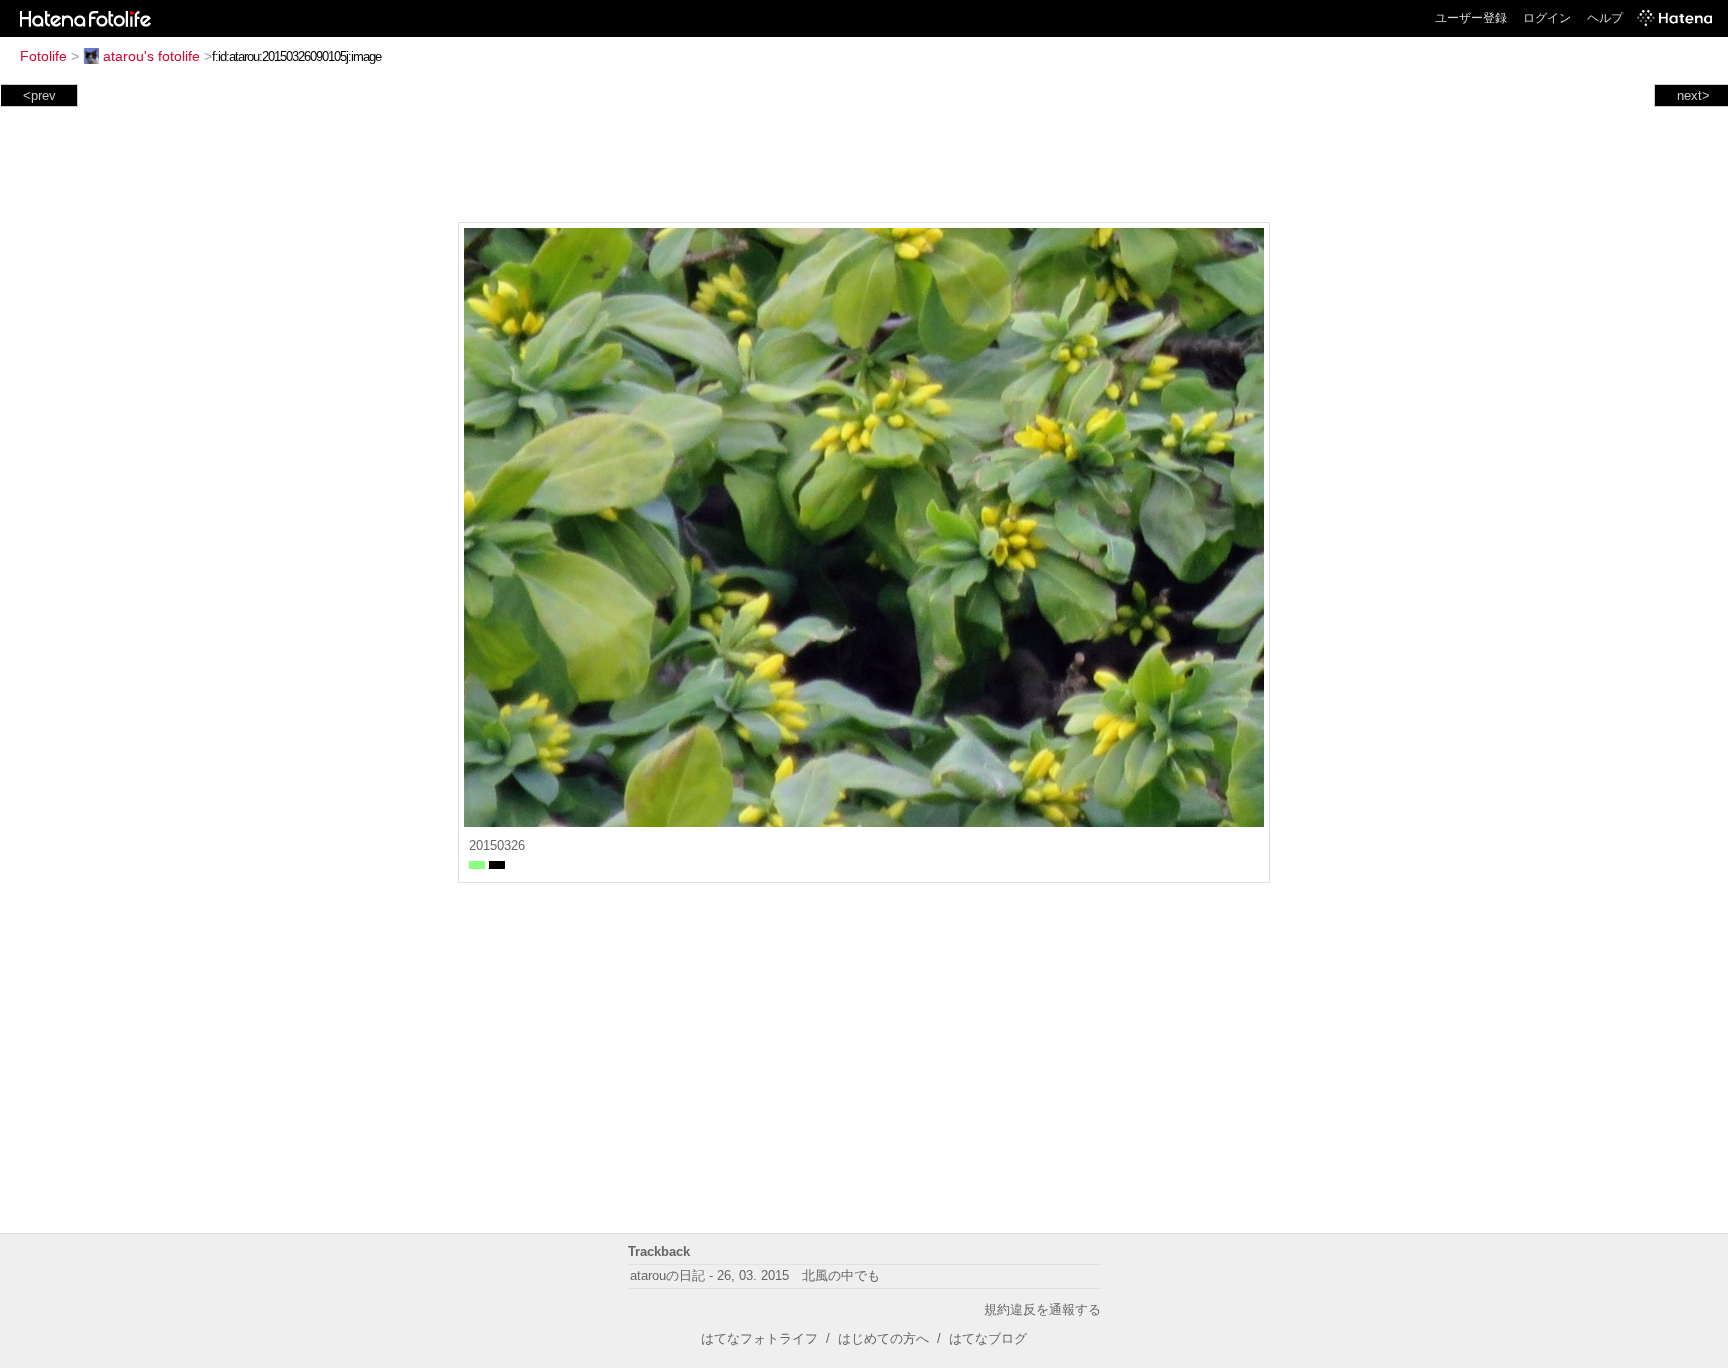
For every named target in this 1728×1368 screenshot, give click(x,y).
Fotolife (43, 56)
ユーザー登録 (1471, 18)
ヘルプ (1605, 18)
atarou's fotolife (151, 56)
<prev (39, 95)
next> (1693, 95)
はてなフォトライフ (759, 1338)
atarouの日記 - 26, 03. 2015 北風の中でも (755, 1275)
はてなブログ (988, 1338)
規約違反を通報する (1042, 1309)
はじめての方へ (883, 1338)
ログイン (1547, 18)
